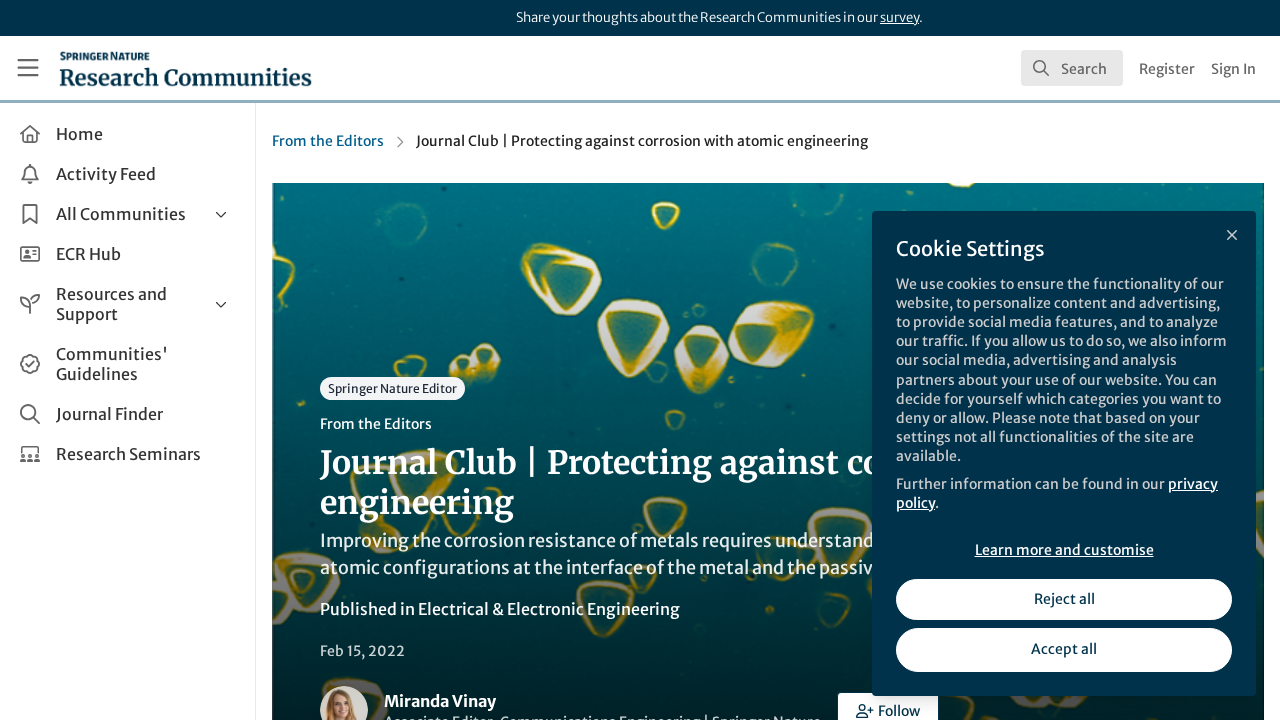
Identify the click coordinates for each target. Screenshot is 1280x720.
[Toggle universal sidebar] (28, 68)
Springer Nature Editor (392, 388)
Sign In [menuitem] (1233, 69)
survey (899, 17)
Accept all (1064, 649)
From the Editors (328, 141)
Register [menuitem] (1167, 69)
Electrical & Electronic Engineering (549, 609)
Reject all (1064, 599)
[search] (1072, 68)
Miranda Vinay (440, 701)
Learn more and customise (1064, 550)
